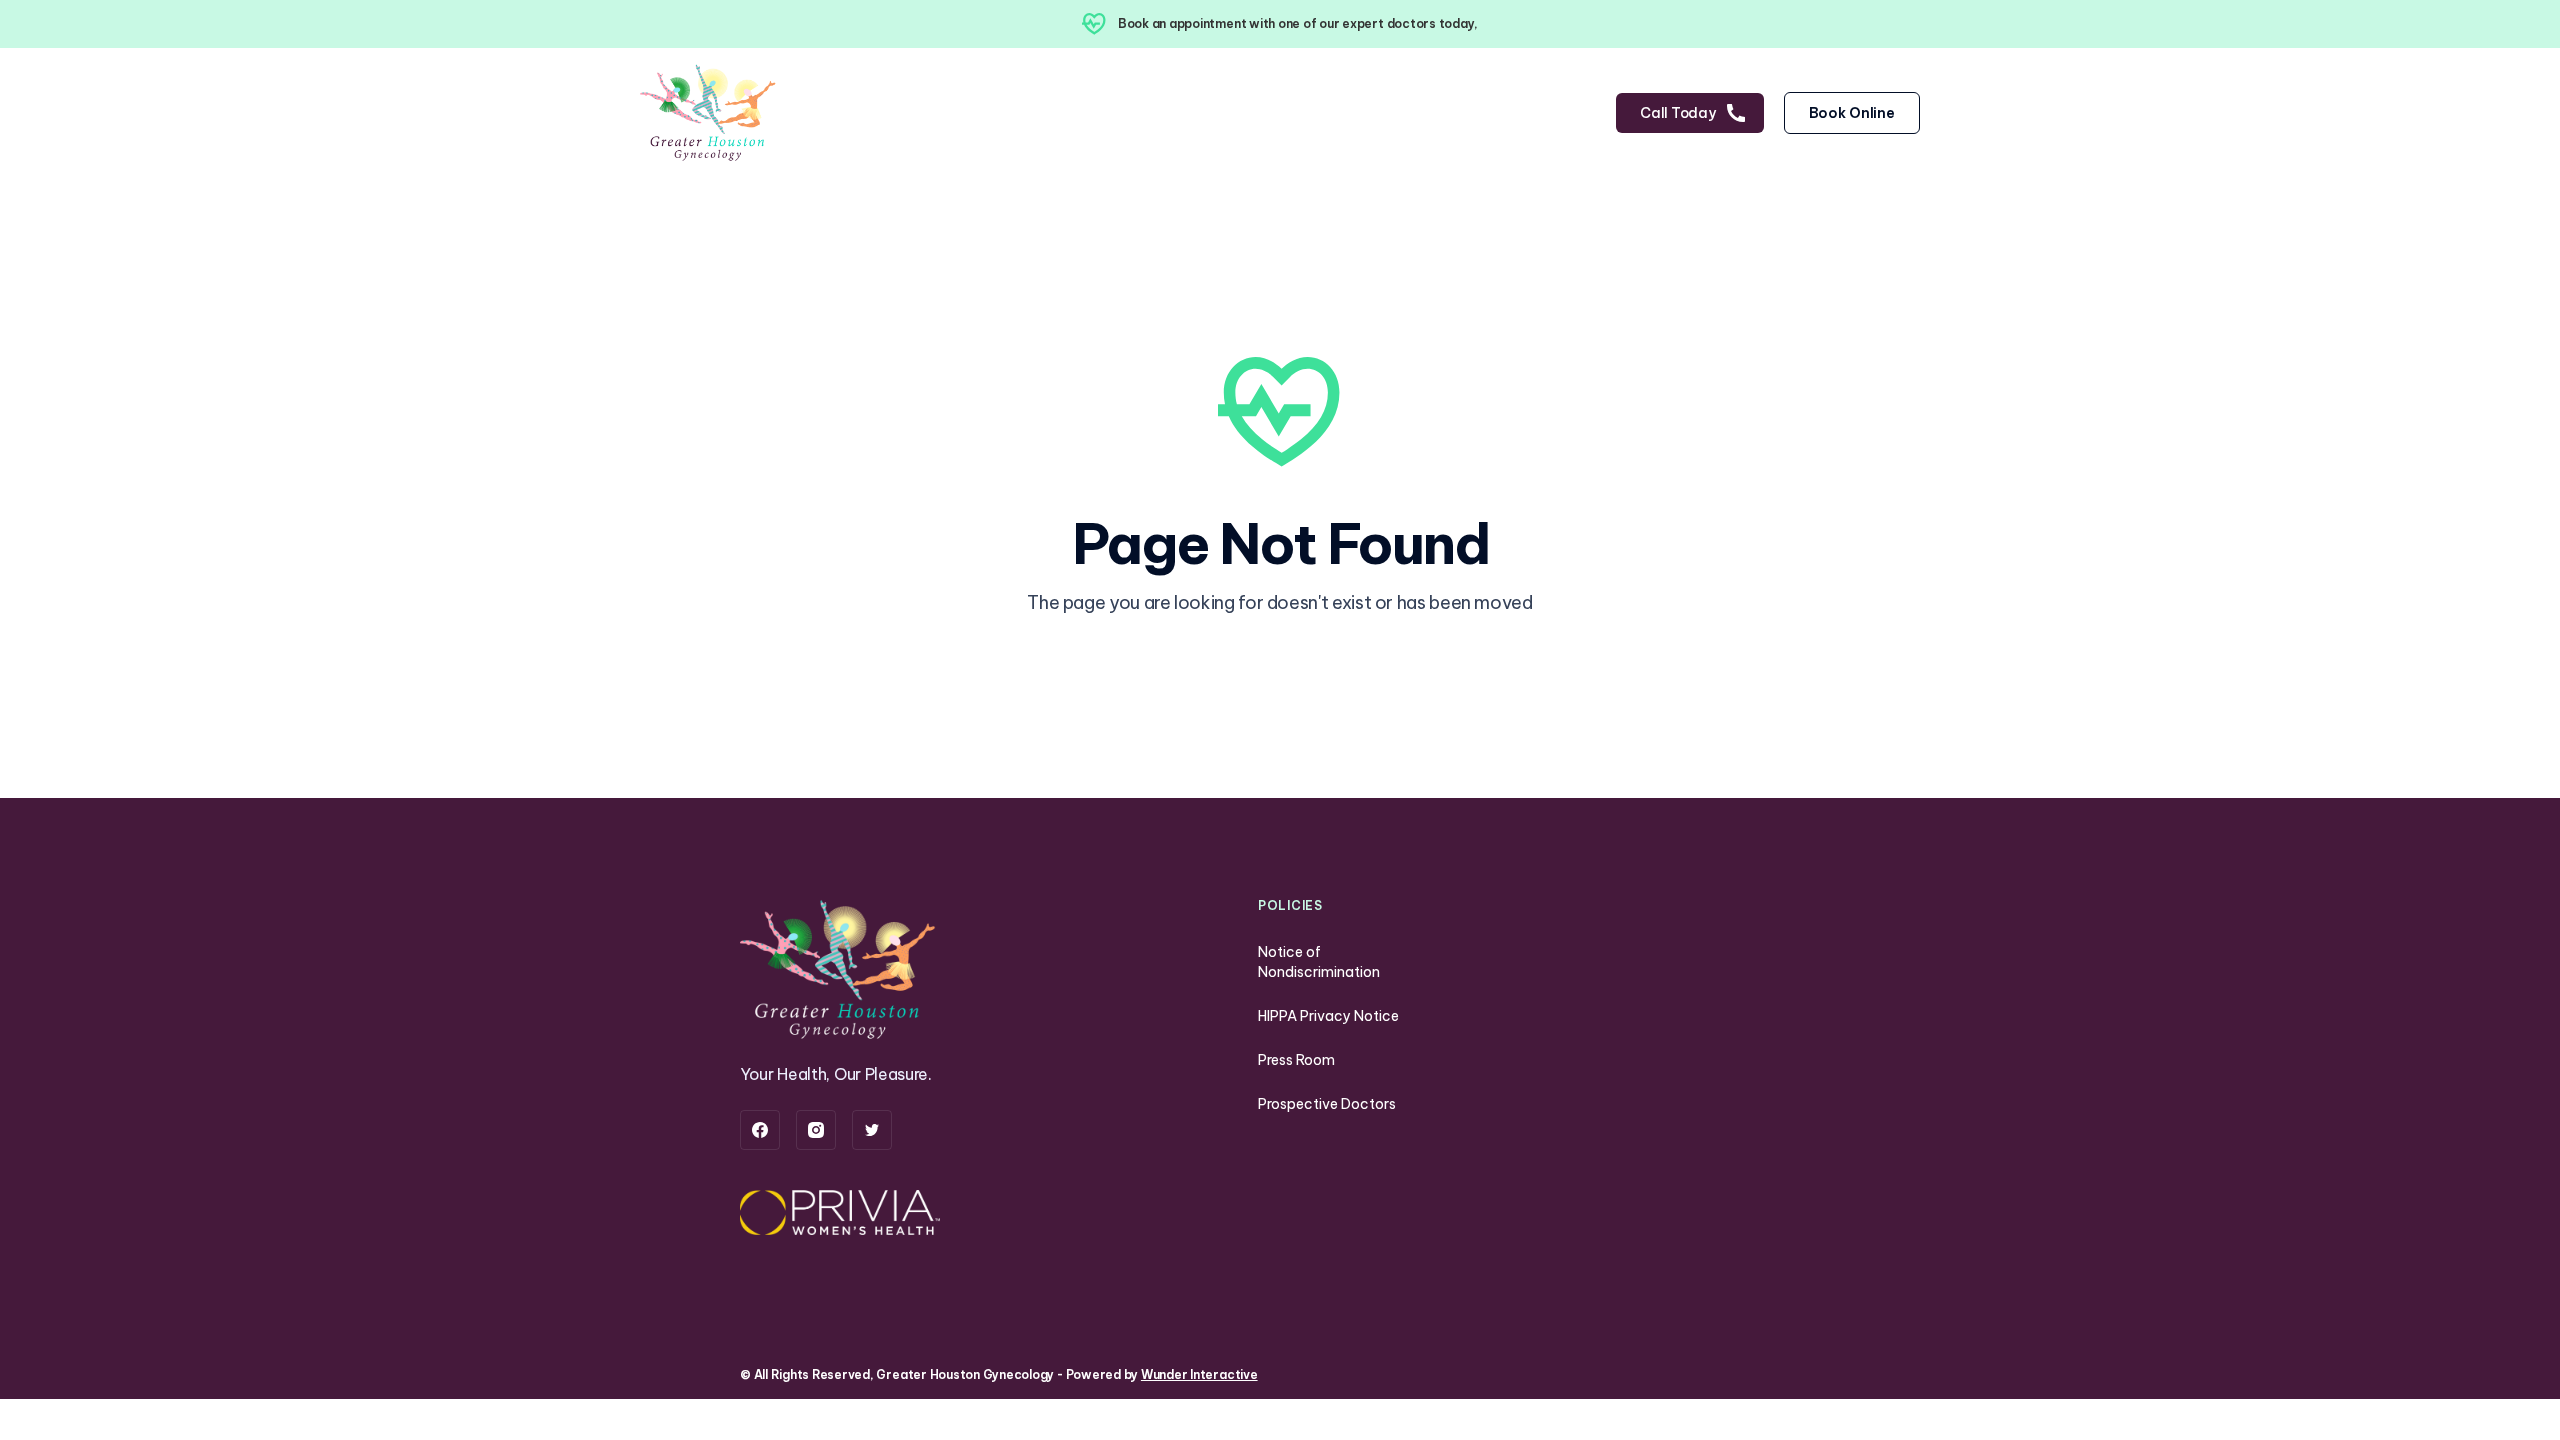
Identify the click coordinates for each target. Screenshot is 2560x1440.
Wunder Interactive (1199, 1374)
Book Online (1852, 113)
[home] (709, 113)
